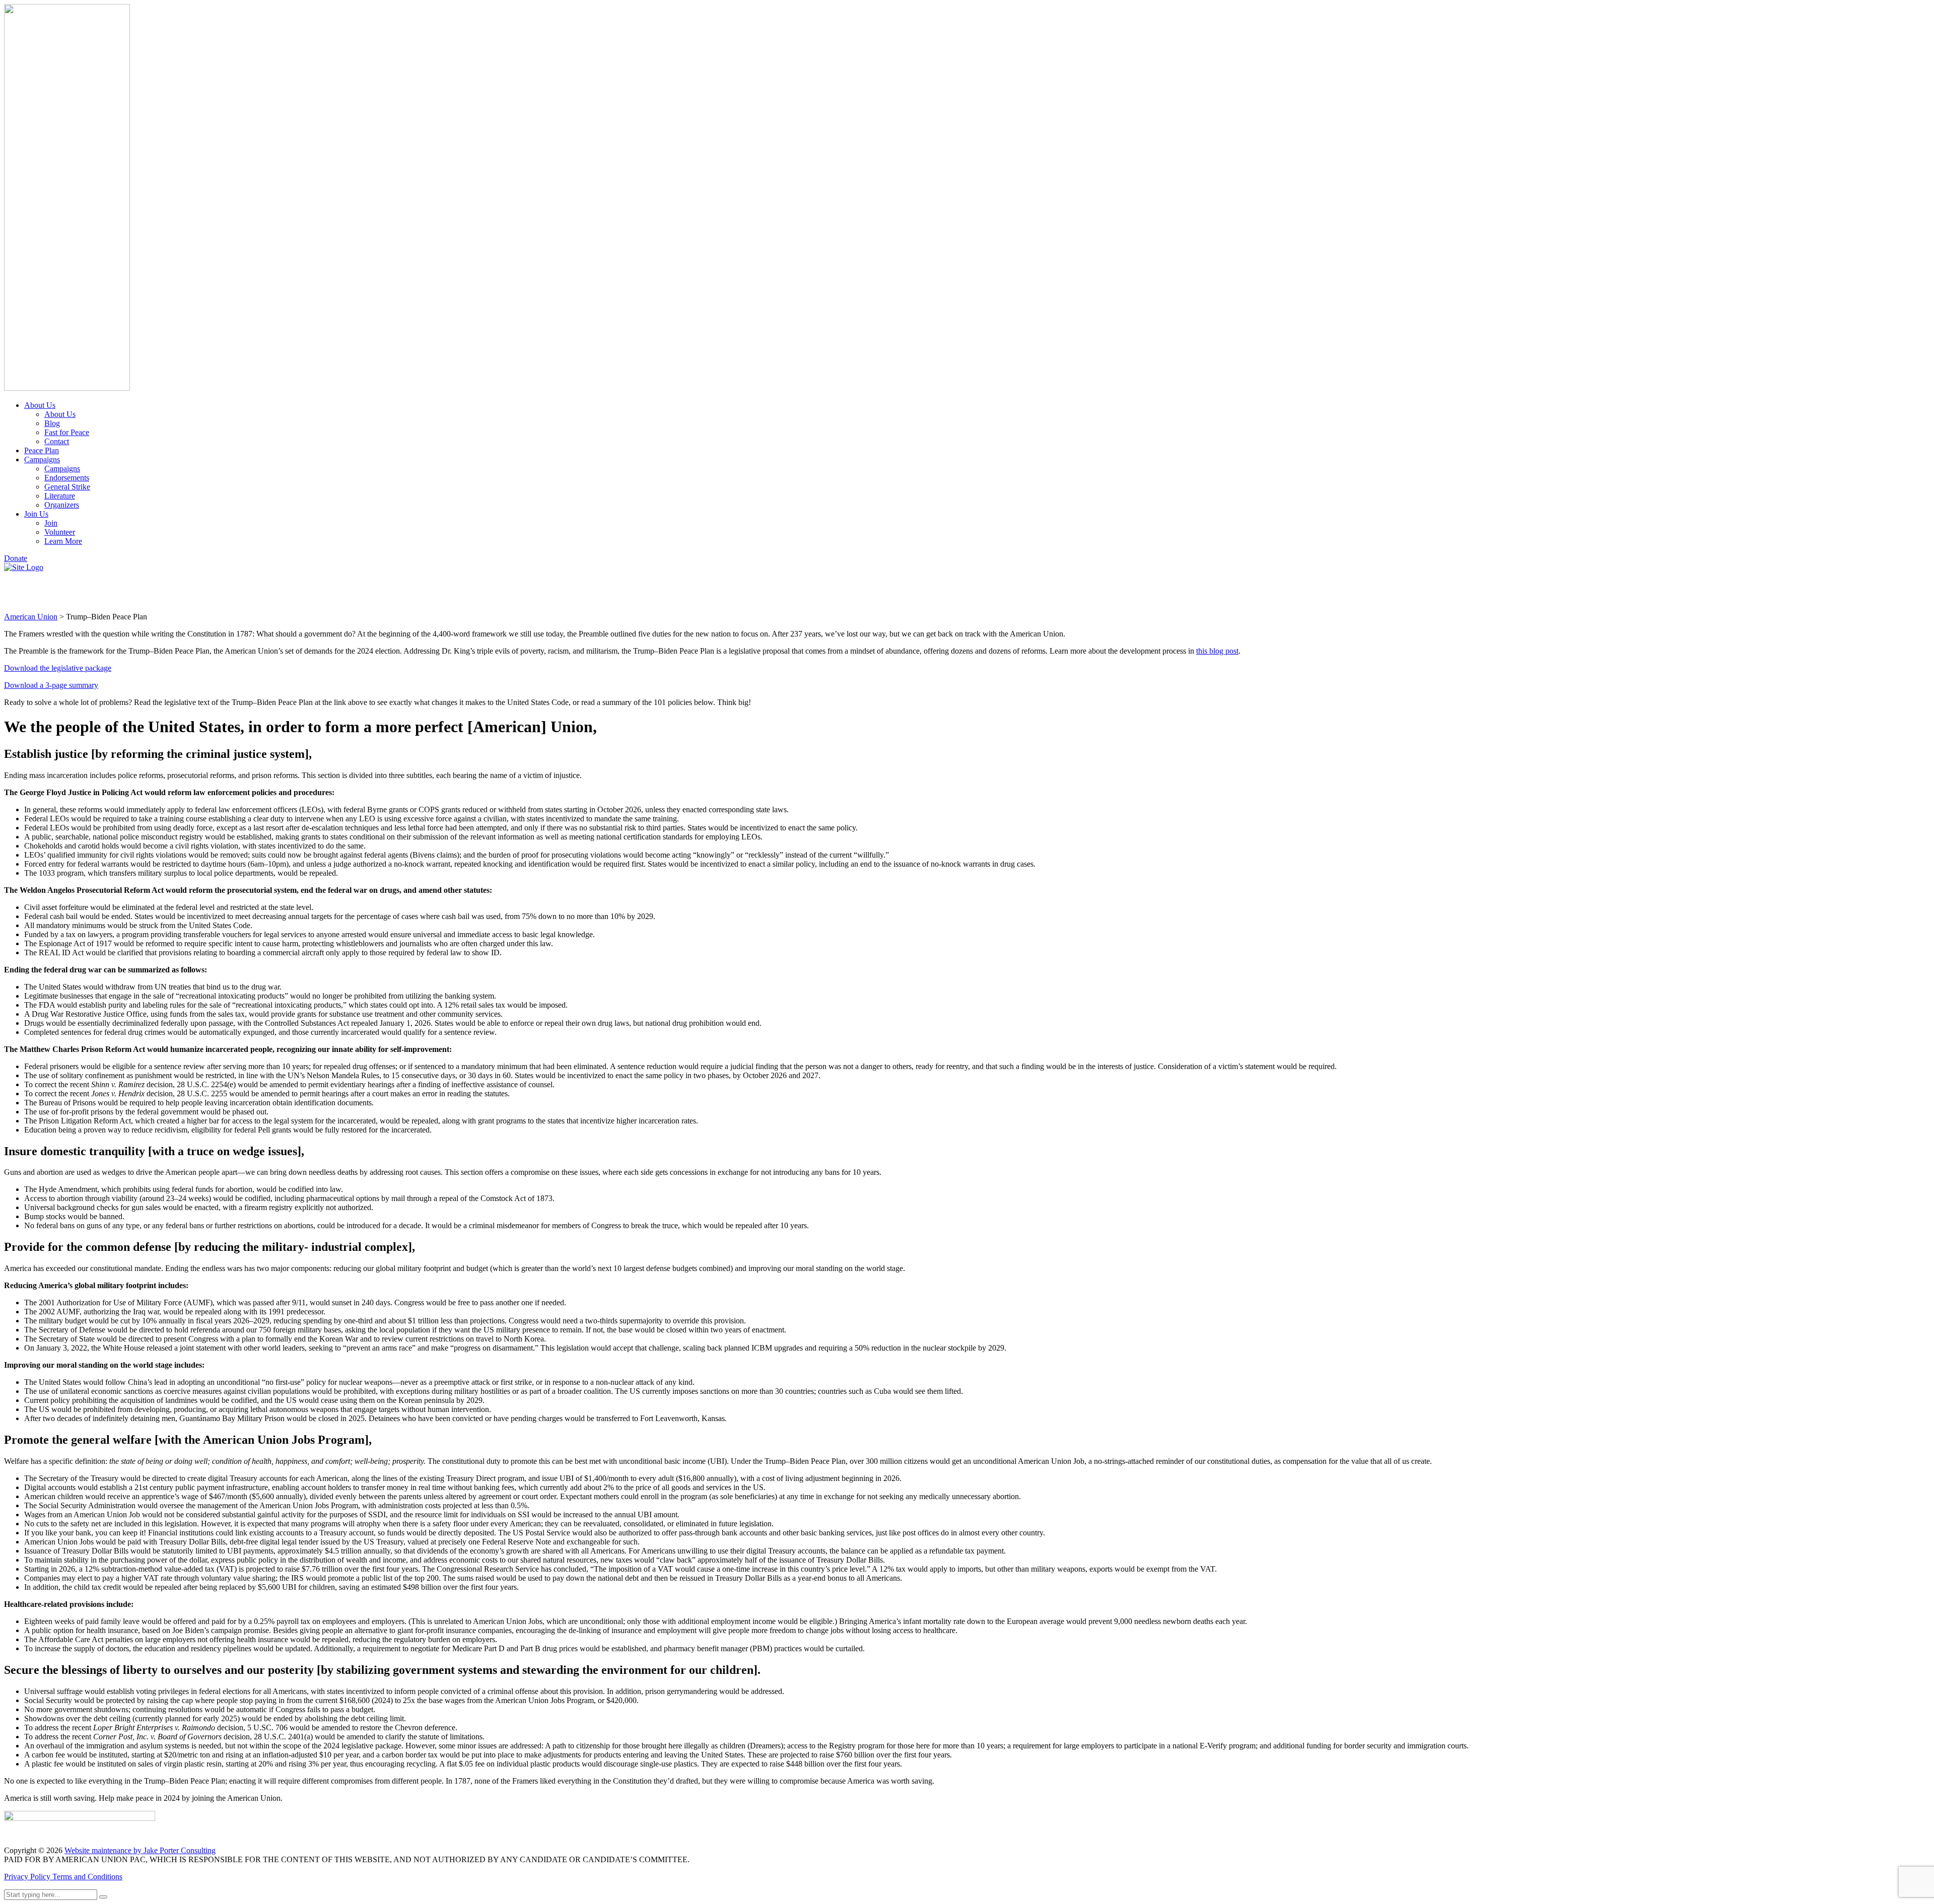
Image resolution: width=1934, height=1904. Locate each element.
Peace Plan (42, 450)
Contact (57, 441)
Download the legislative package (58, 668)
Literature (60, 496)
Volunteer (60, 532)
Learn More (63, 541)
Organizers (62, 505)
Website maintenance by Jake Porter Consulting (140, 1850)
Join (51, 523)
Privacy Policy (28, 1877)
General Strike (67, 487)
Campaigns (42, 460)
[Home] (24, 567)
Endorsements (67, 478)
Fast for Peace (67, 432)
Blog (52, 423)
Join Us (36, 514)
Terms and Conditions (87, 1877)
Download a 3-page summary (51, 685)
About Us (40, 405)
